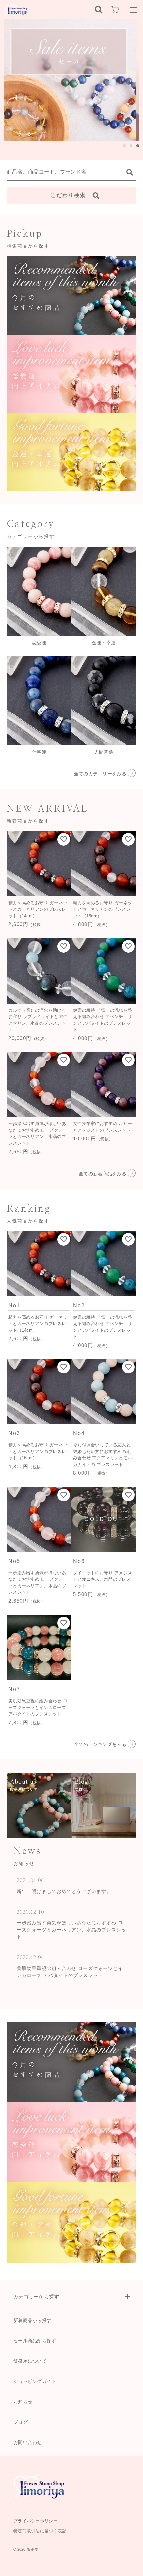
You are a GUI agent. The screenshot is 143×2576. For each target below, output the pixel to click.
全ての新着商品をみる (103, 1174)
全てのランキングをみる (100, 1744)
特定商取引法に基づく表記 (40, 2531)
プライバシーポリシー (35, 2521)
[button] (124, 146)
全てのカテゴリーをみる (100, 774)
